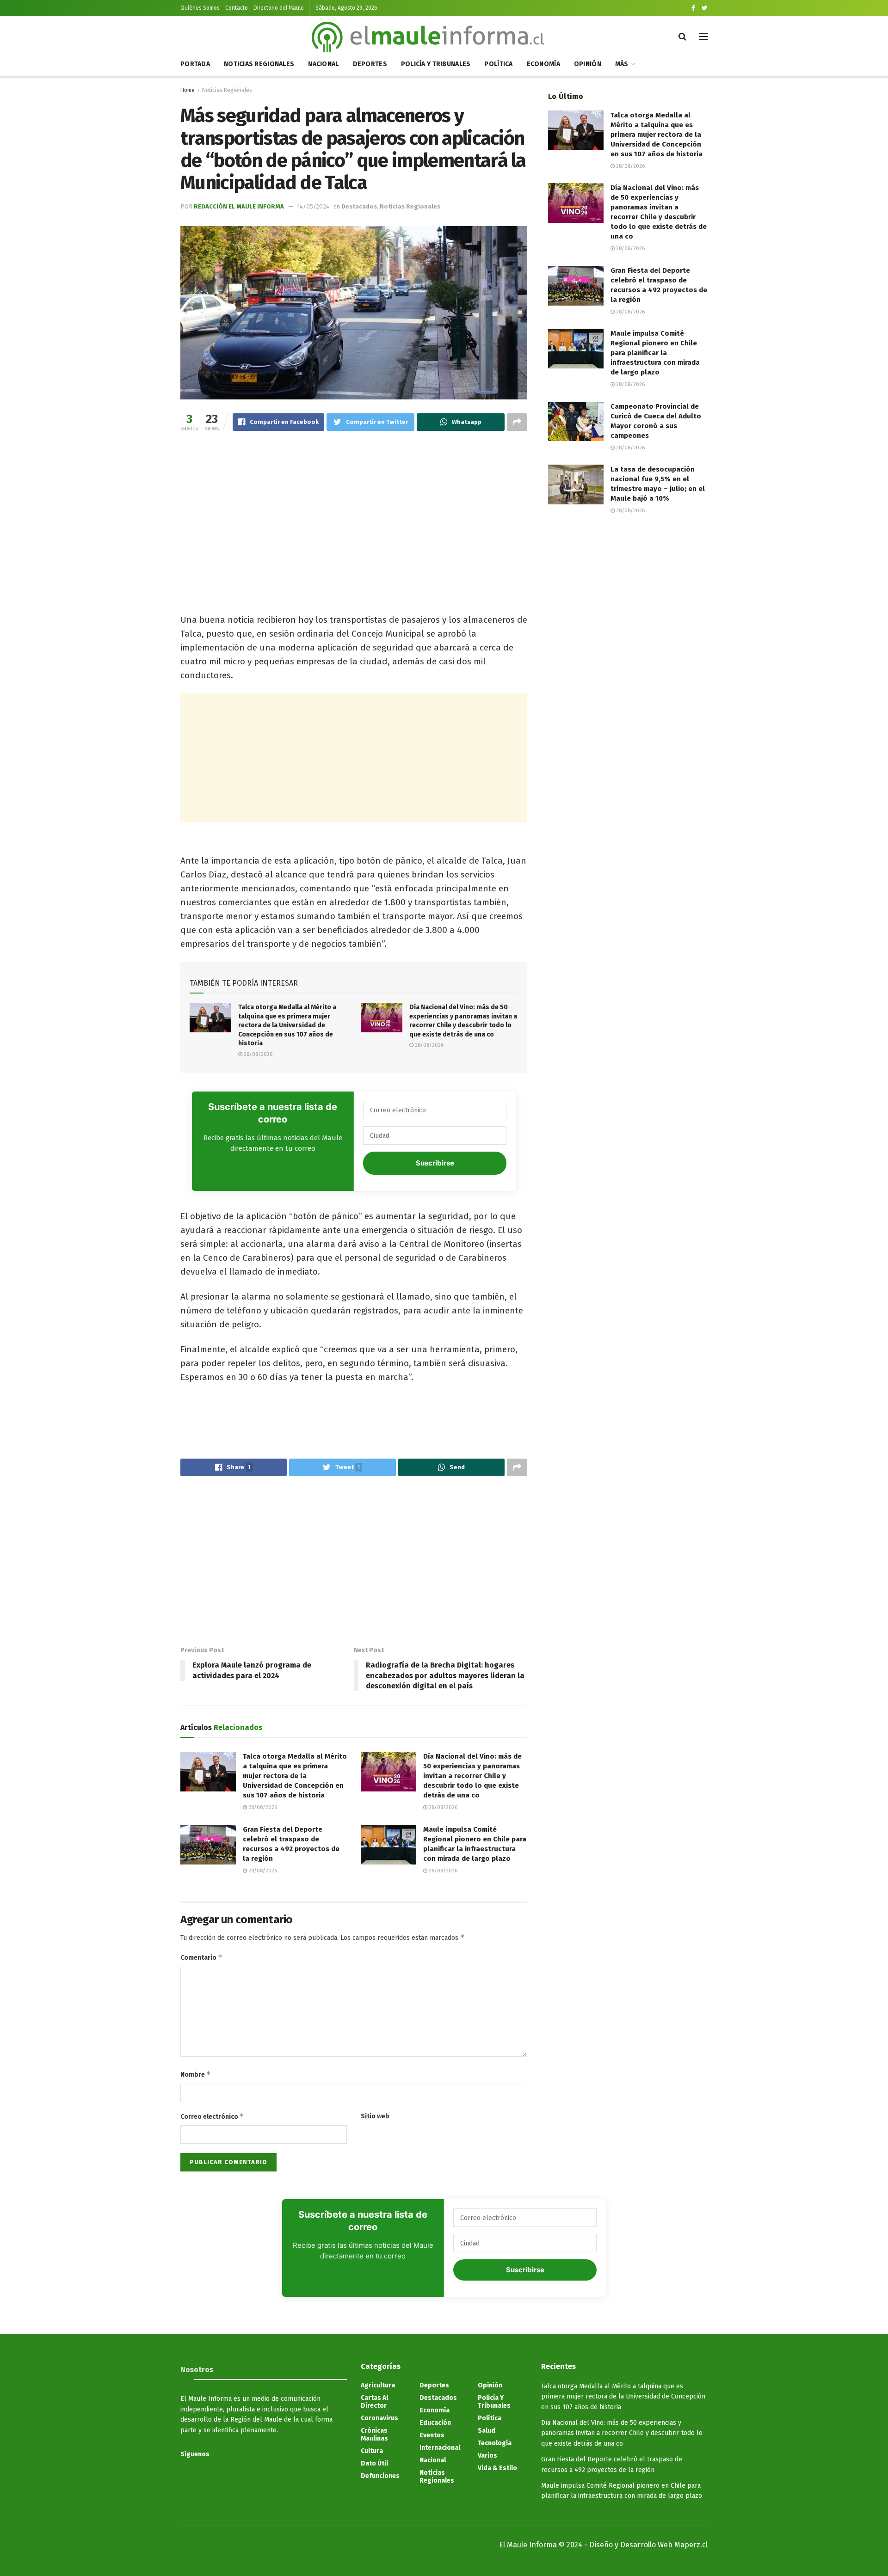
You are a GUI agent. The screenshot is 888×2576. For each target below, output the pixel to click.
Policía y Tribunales (436, 64)
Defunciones (380, 2476)
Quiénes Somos (200, 8)
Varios (487, 2456)
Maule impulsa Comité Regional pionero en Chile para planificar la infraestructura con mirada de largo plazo (655, 353)
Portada (195, 64)
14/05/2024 (313, 206)
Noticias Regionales (259, 64)
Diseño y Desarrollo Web (631, 2545)
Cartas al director (374, 2402)
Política (498, 64)
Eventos (432, 2435)
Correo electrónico (212, 2116)
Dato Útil (374, 2463)
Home (188, 90)
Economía (543, 64)
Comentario (201, 1957)
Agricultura (378, 2385)
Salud (487, 2431)
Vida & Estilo (497, 2468)
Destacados (359, 206)
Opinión (588, 64)
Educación (435, 2423)
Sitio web (375, 2116)
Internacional (440, 2448)
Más (622, 64)
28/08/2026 (257, 1054)
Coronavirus (379, 2418)
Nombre (196, 2074)
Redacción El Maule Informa (239, 206)
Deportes (370, 64)
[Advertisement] (354, 512)
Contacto (237, 8)
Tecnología (495, 2443)
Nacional (323, 64)
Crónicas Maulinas (374, 2435)
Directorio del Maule (279, 8)
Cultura (372, 2451)
